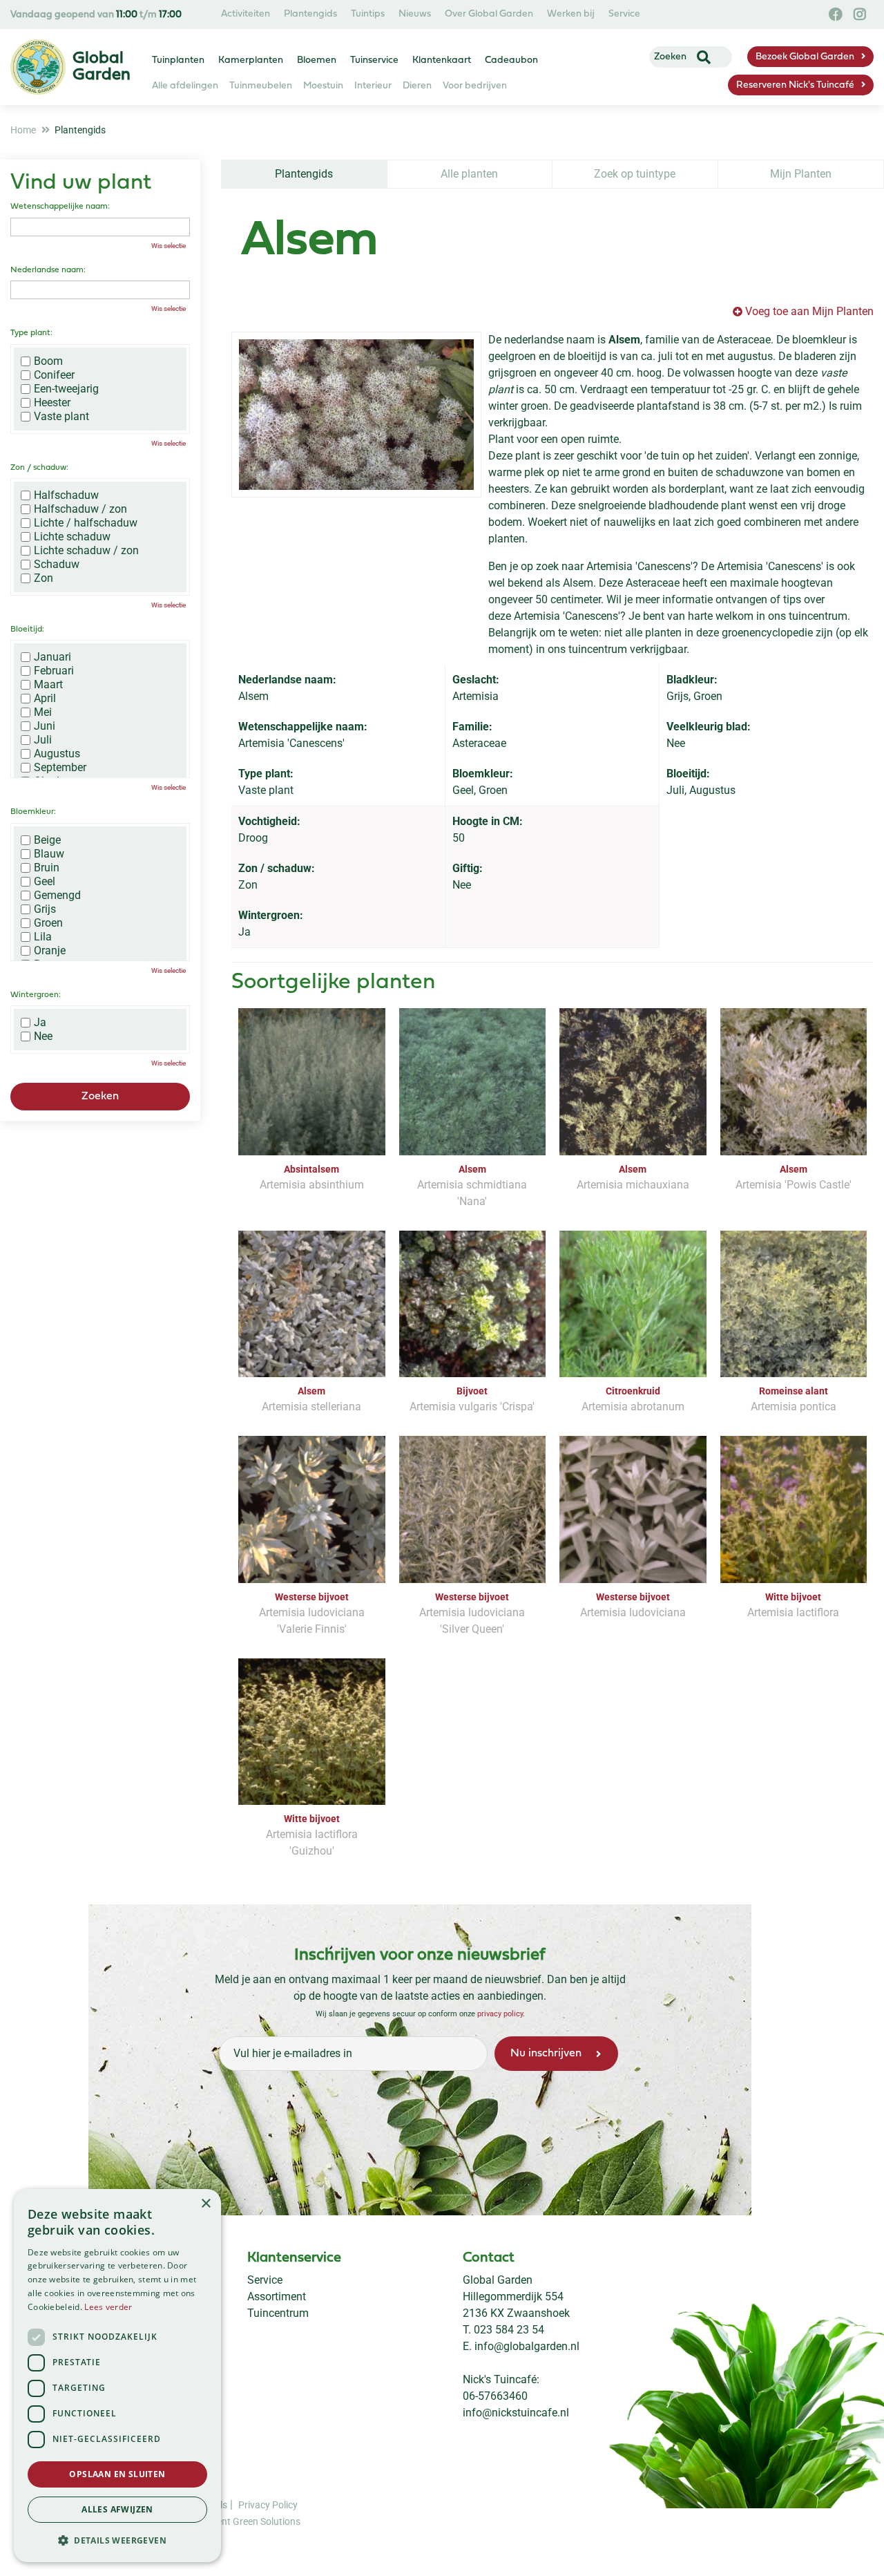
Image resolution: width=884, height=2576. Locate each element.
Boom (48, 361)
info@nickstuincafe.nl (516, 2413)
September (60, 768)
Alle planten (469, 174)
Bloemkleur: (33, 812)
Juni (45, 726)
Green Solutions (267, 2521)
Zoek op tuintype (635, 174)
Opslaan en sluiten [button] (117, 2474)
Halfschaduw (66, 495)
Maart (48, 685)
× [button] (205, 2204)
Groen (48, 923)
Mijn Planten (801, 174)
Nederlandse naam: (48, 270)
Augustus (57, 754)
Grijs (45, 909)
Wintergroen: (36, 995)
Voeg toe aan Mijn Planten (809, 311)
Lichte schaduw (72, 537)
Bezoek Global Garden (805, 57)
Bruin (47, 868)
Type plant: (31, 333)
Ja (40, 1023)
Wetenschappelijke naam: (60, 207)
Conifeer (54, 375)
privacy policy (500, 2014)
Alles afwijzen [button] (117, 2509)
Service (265, 2280)
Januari (52, 657)
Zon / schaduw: (39, 468)
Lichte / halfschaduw (86, 523)
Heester (52, 403)
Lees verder (108, 2307)
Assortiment (277, 2296)
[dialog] (117, 2376)
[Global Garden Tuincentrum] (38, 67)
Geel (45, 882)
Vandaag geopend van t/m (96, 15)
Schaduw (57, 565)
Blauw (49, 854)
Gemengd (57, 896)
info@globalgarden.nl (527, 2346)
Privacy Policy (268, 2505)
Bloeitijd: (27, 629)
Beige (47, 840)
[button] (117, 2540)
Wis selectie (169, 246)
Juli (43, 740)
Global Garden (498, 2280)
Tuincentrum (278, 2313)
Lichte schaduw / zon (86, 551)
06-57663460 (495, 2396)
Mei (43, 712)
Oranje (50, 951)
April (45, 699)
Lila (43, 937)
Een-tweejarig (66, 389)
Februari (54, 671)
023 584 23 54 (509, 2330)
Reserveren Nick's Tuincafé (795, 85)
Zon (44, 578)
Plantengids (304, 174)
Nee (43, 1036)
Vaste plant (61, 417)
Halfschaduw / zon (80, 509)
